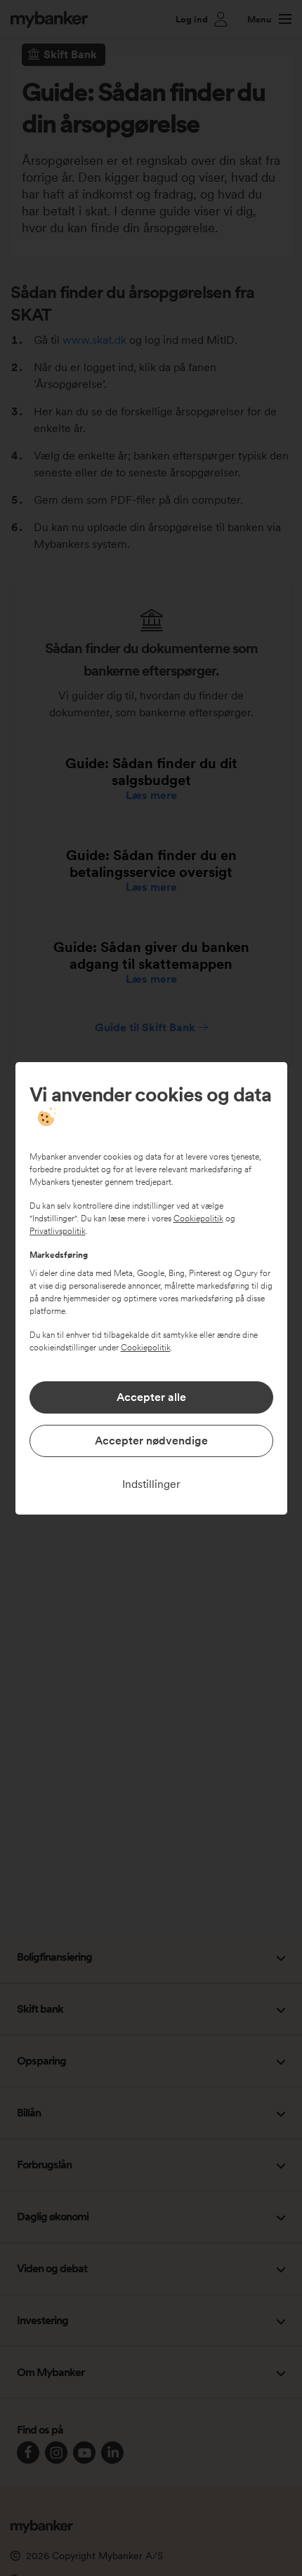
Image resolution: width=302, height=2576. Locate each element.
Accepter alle (151, 1397)
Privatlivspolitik (58, 1231)
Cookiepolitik (198, 1219)
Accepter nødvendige (151, 1441)
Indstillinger (151, 1484)
